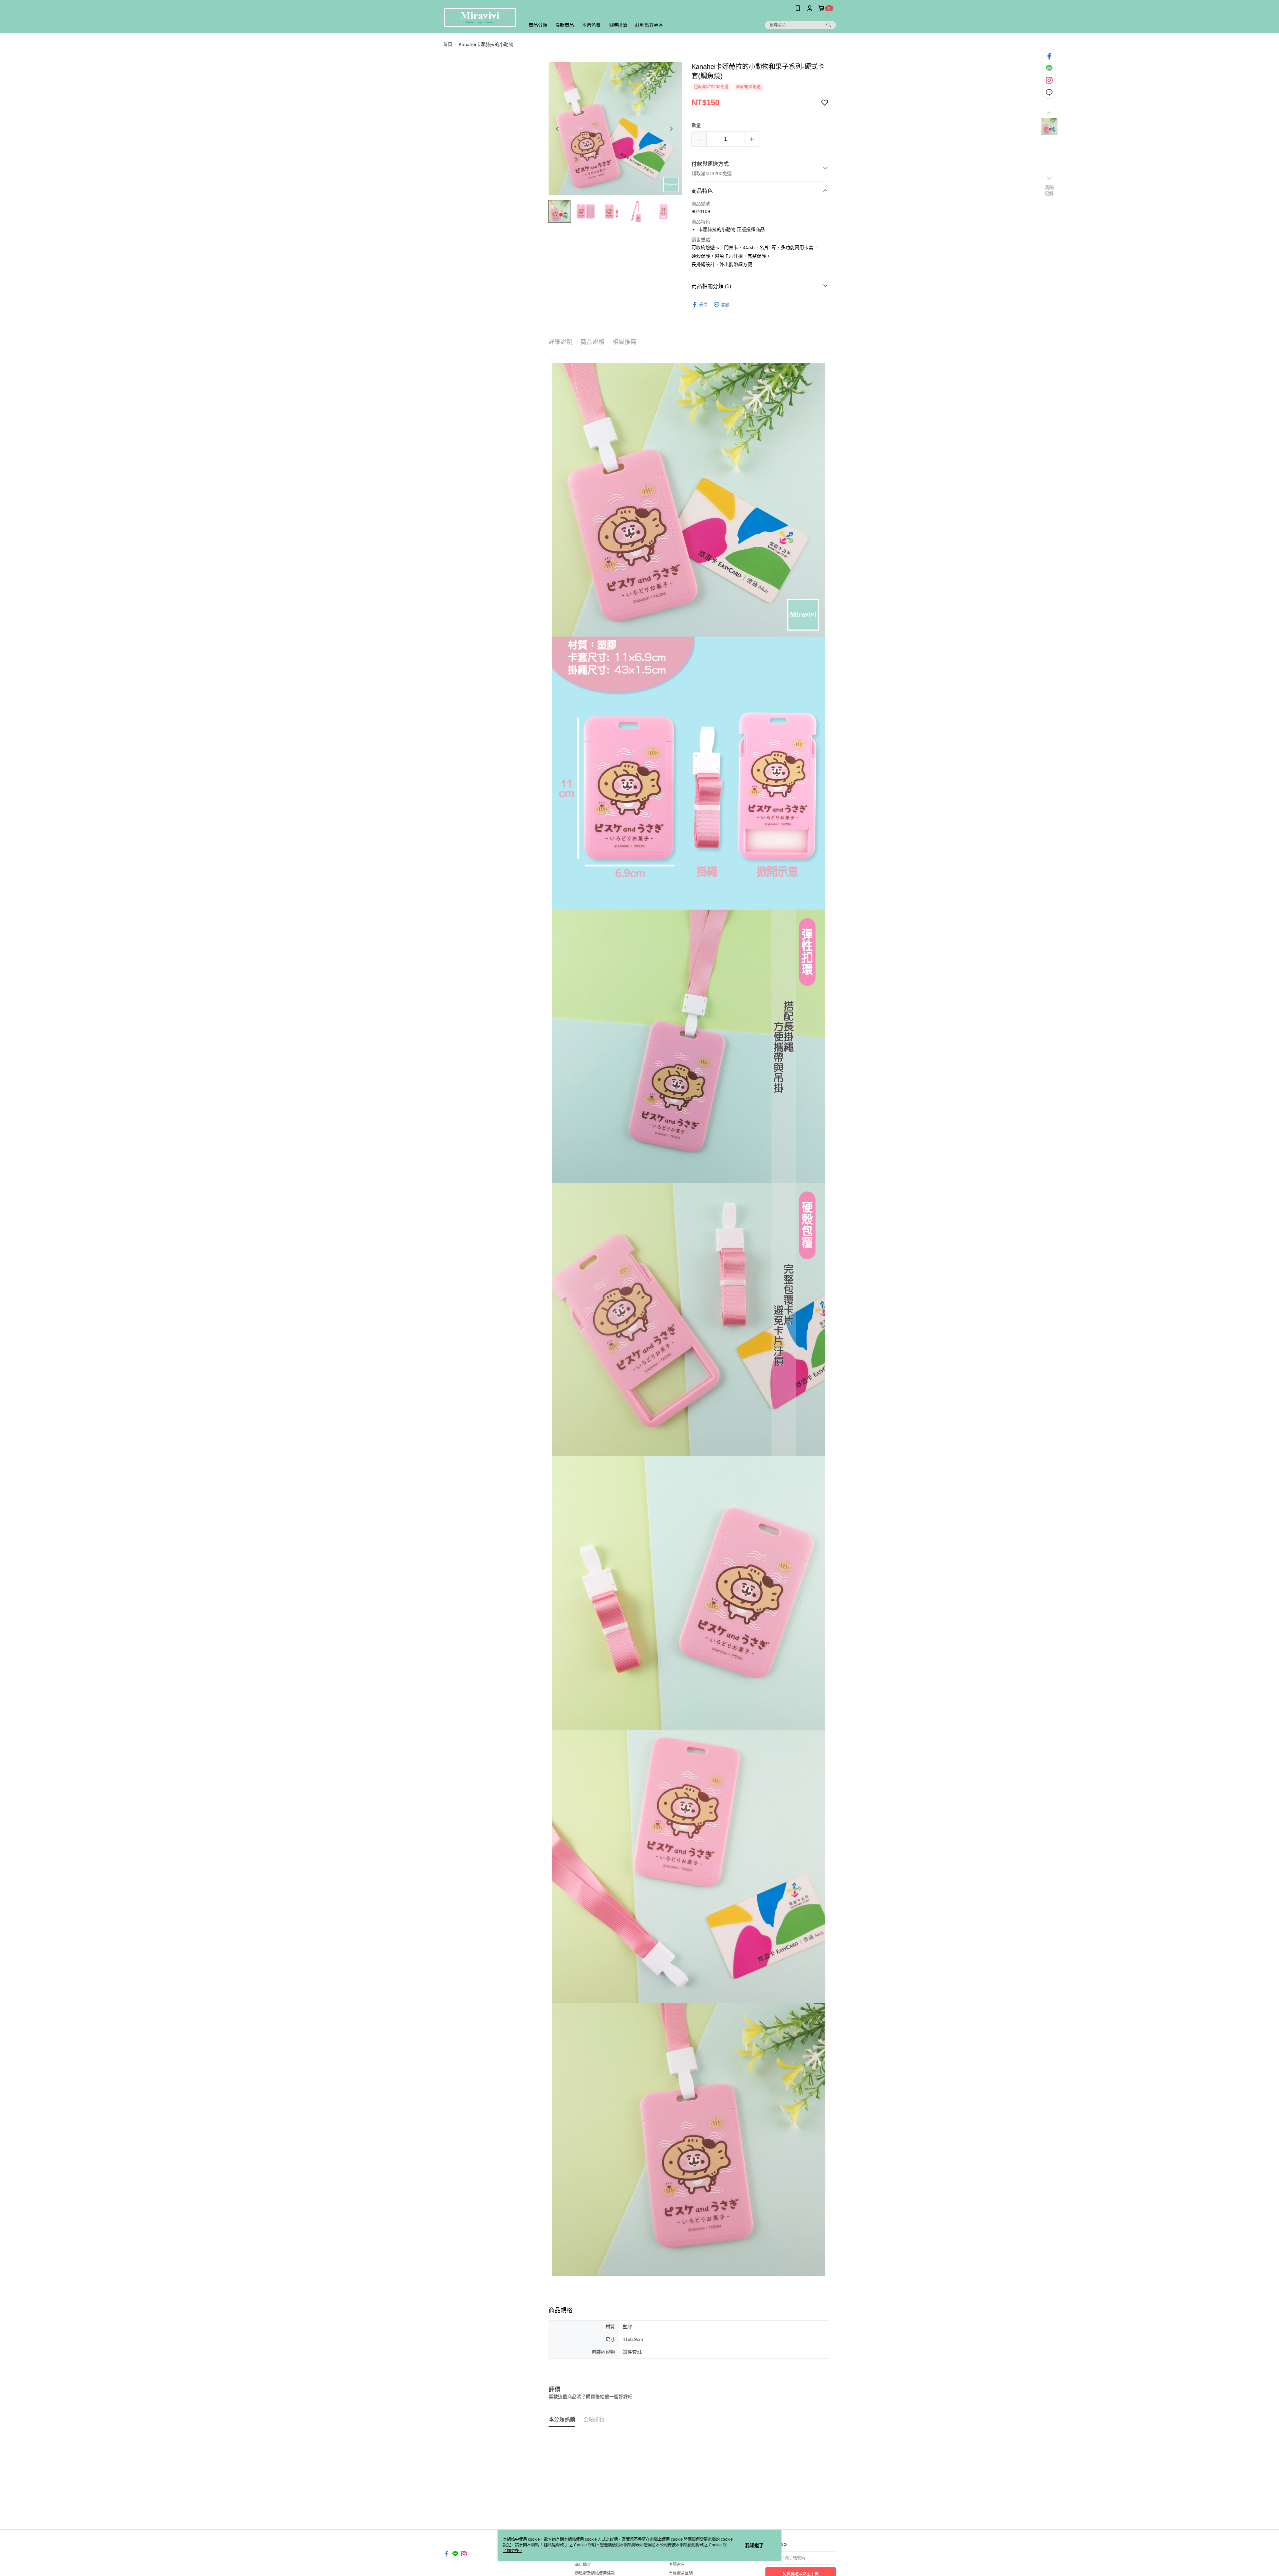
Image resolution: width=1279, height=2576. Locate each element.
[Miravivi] (480, 17)
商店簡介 (583, 2565)
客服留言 (677, 2565)
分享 (703, 305)
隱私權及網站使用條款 (595, 2573)
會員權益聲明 (681, 2573)
